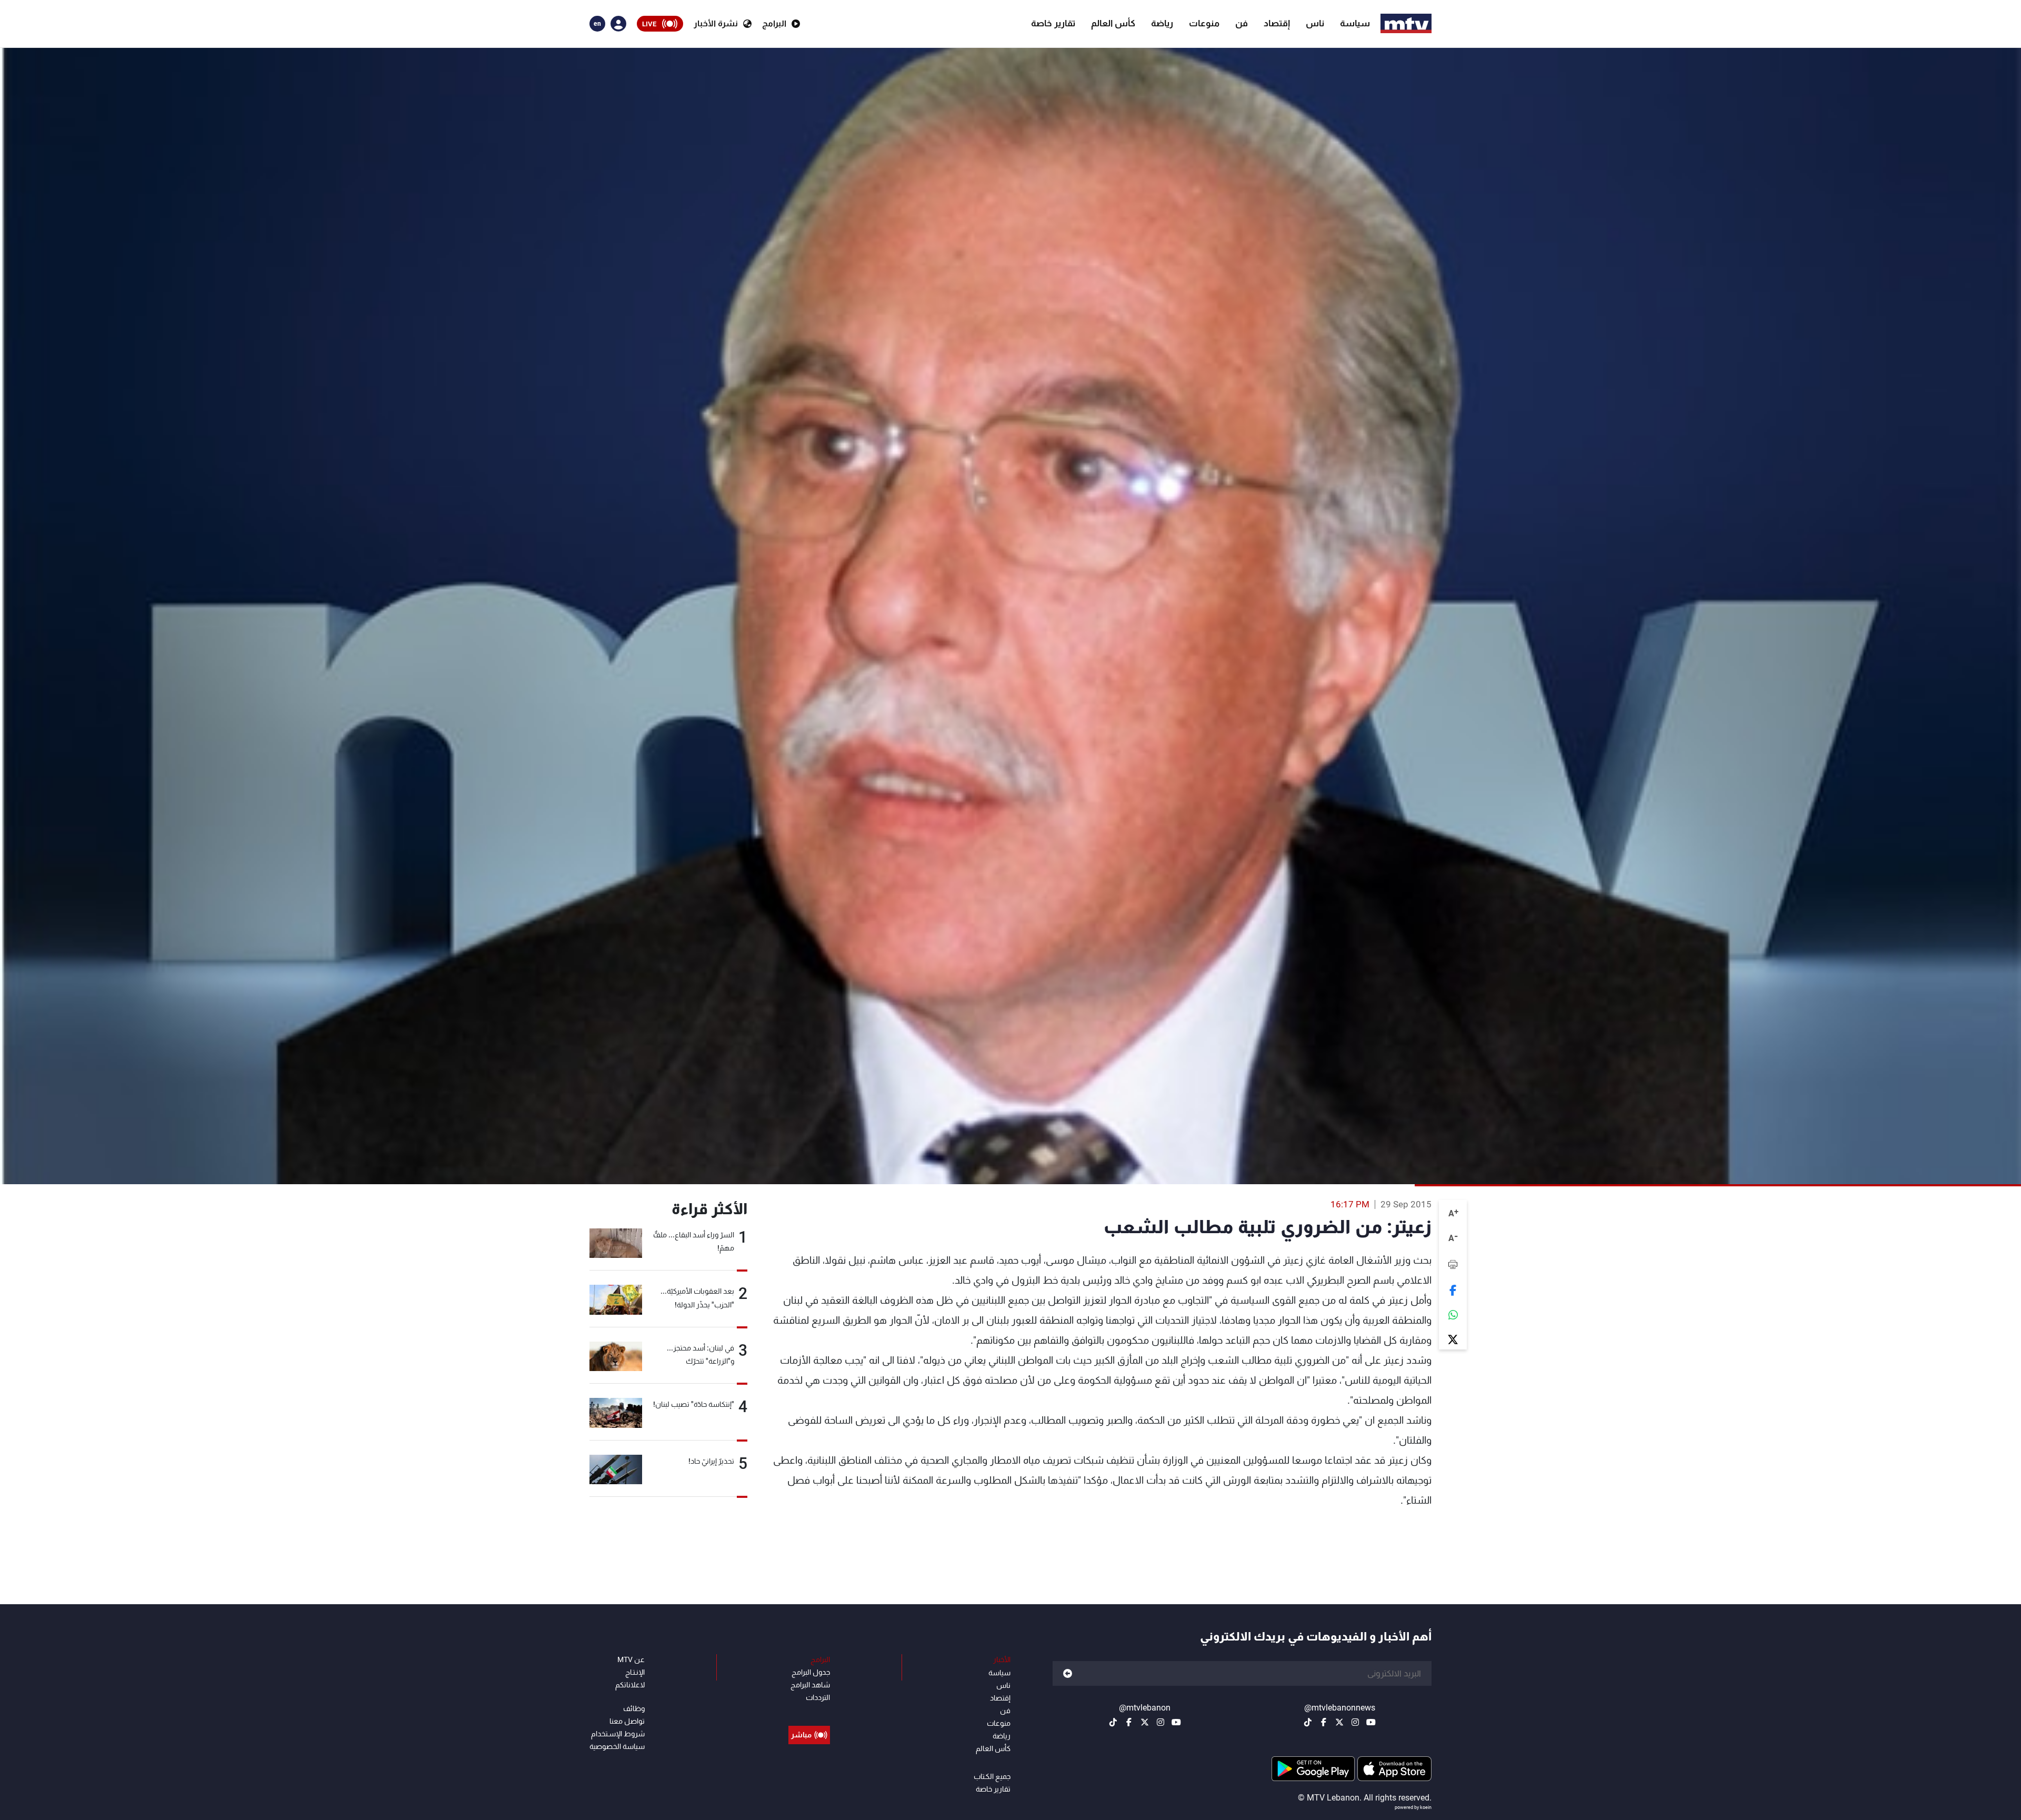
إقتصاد (1277, 23)
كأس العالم (1113, 23)
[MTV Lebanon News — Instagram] (1355, 1722)
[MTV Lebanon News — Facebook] (1324, 1722)
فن (1242, 23)
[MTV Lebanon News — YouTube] (1371, 1722)
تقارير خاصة (1053, 23)
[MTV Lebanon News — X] (1339, 1722)
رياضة (1162, 23)
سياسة (1355, 23)
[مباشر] (809, 1711)
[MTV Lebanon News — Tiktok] (1308, 1722)
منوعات (1204, 23)
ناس (1315, 23)
